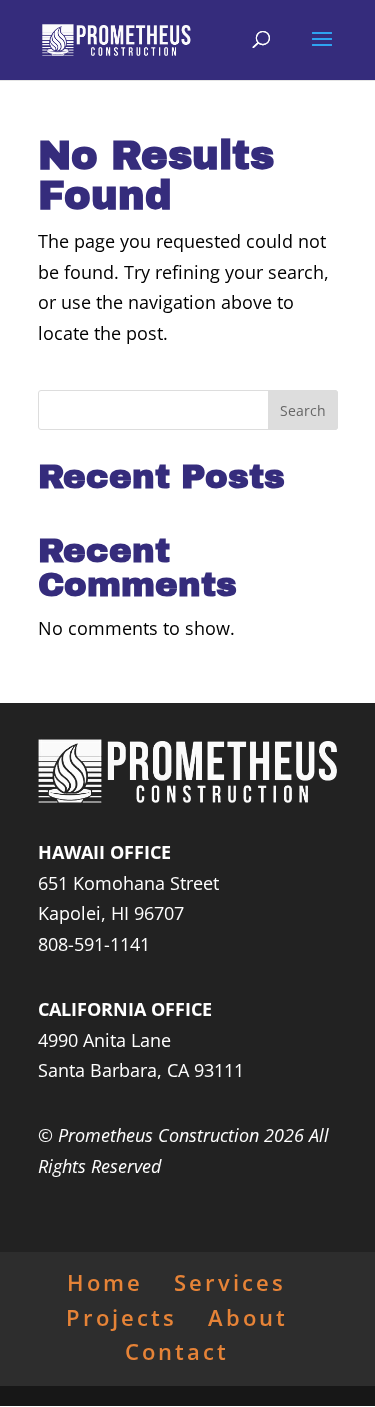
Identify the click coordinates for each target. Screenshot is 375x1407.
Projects (121, 1317)
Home (105, 1282)
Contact (177, 1351)
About (248, 1317)
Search (303, 410)
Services (230, 1282)
